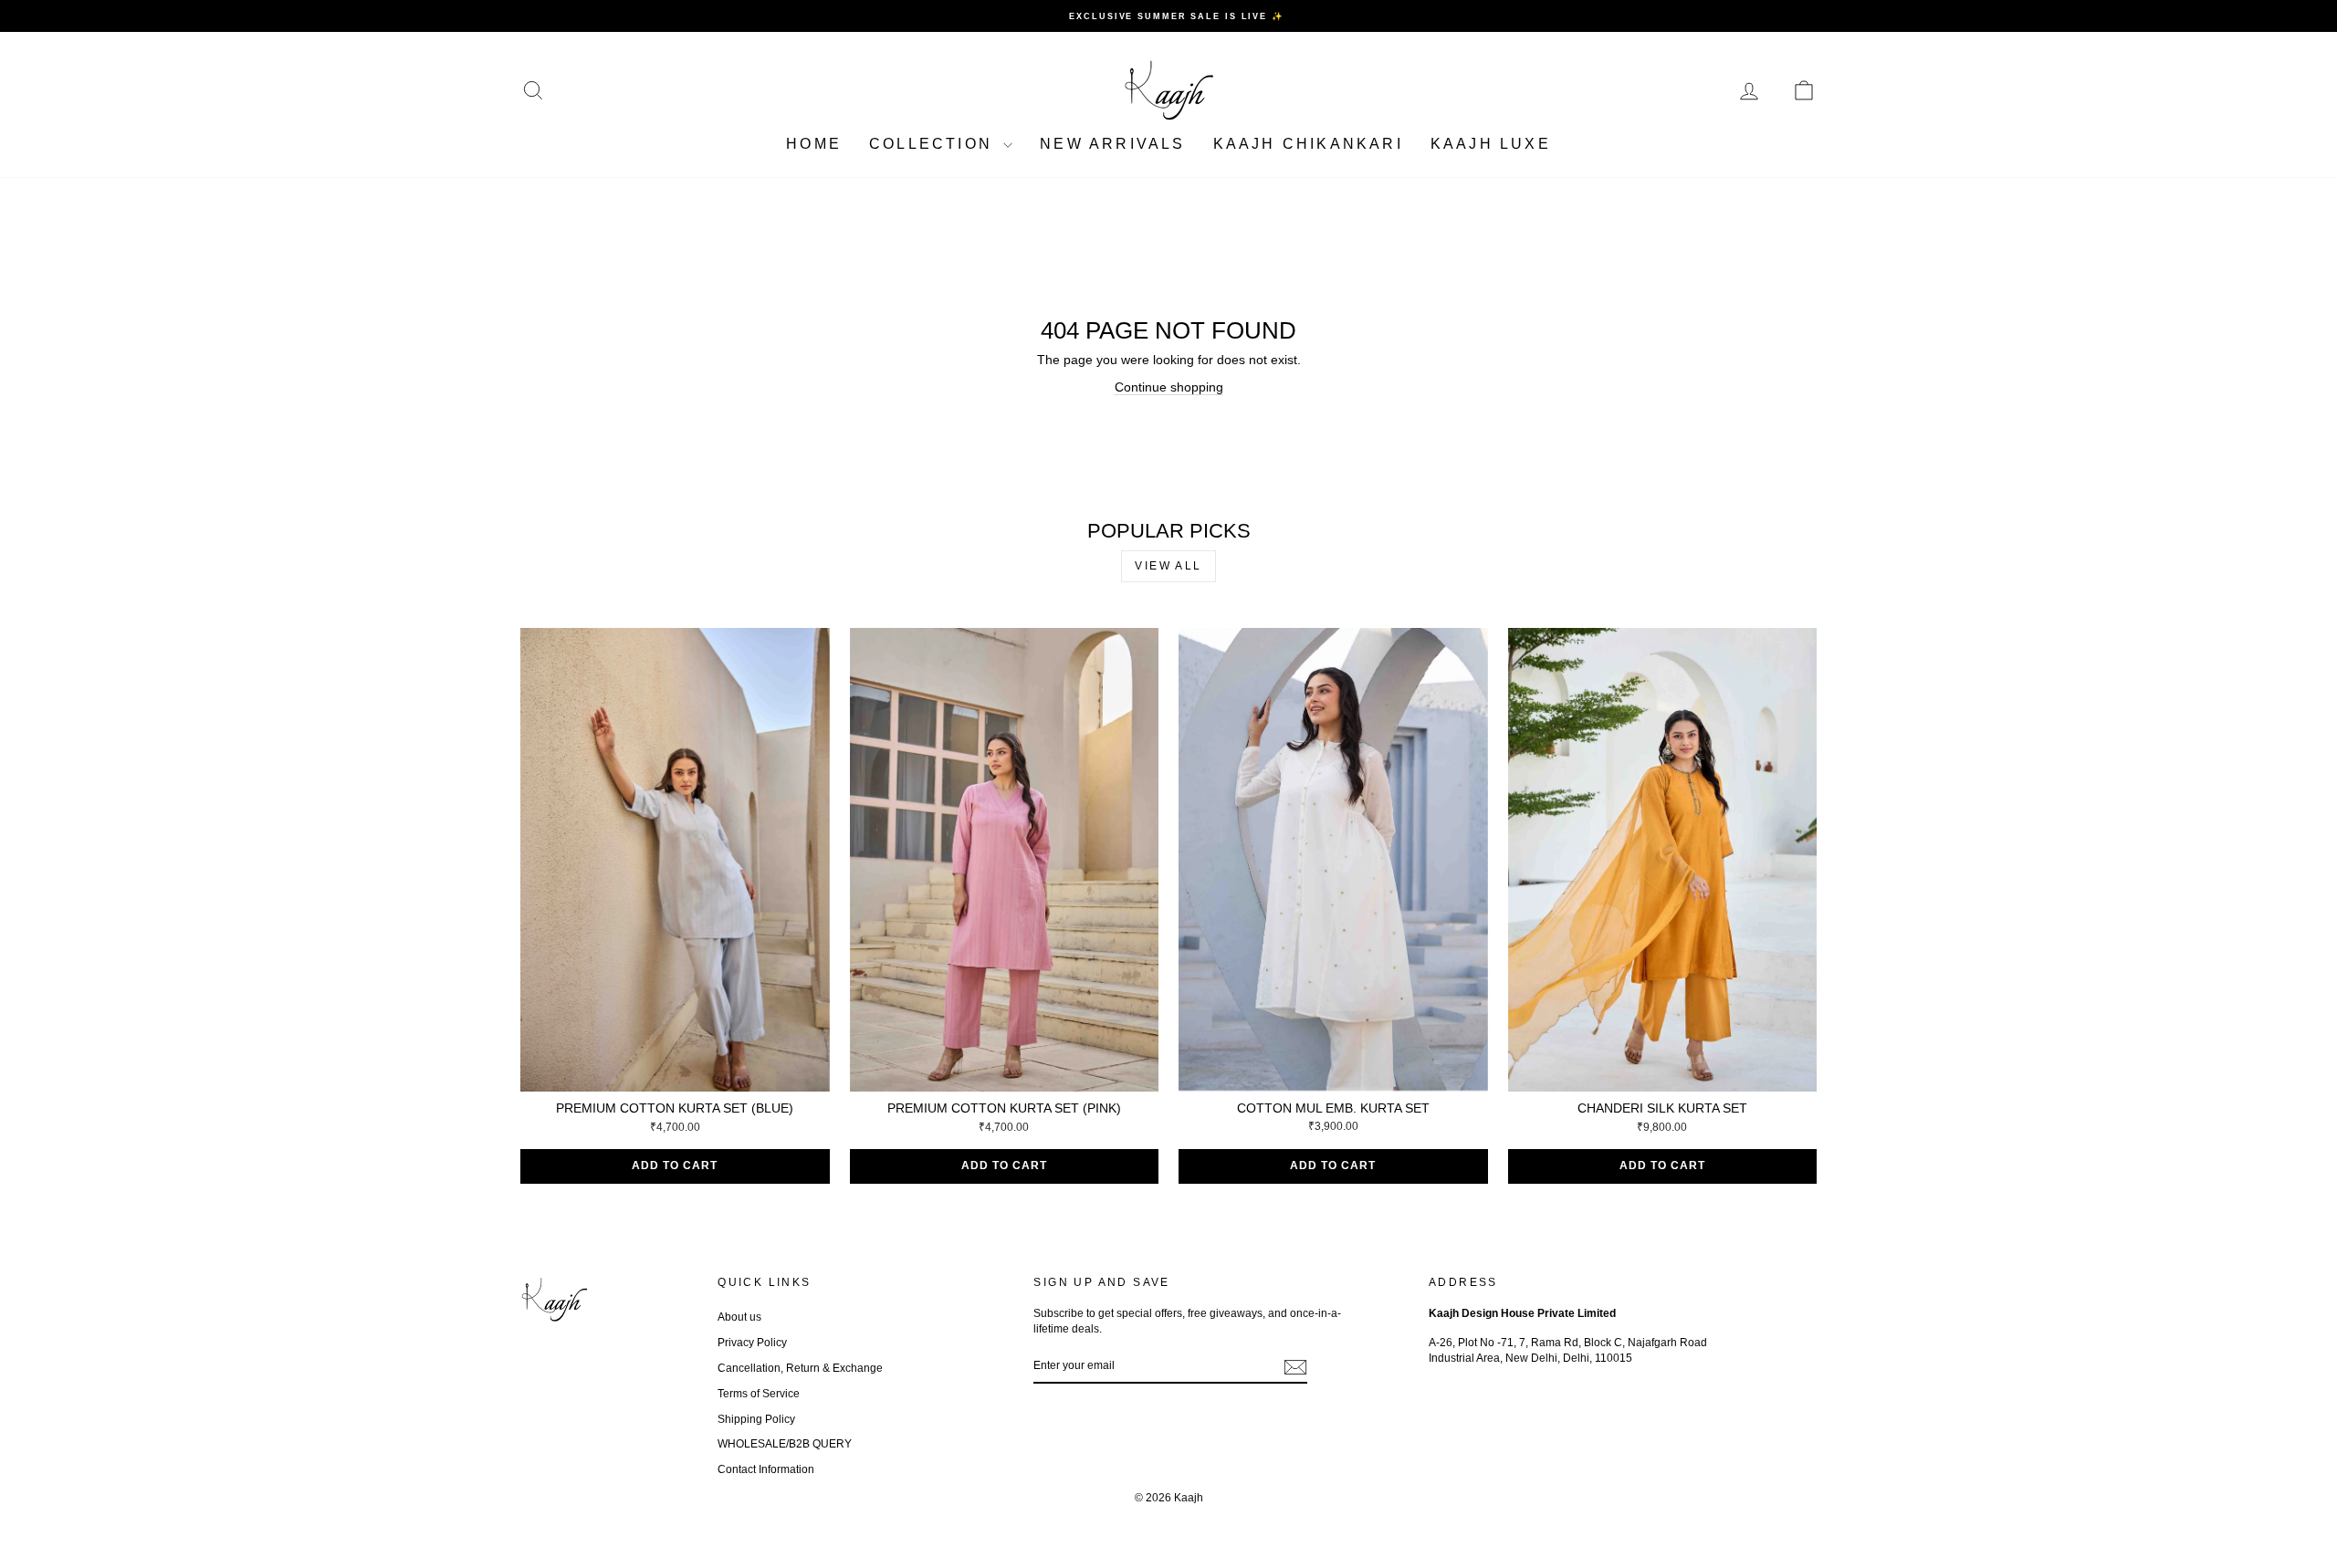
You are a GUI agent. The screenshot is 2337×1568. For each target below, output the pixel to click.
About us (739, 1317)
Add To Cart (675, 1166)
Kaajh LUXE (1491, 144)
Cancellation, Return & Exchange (800, 1368)
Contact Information (766, 1469)
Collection (934, 144)
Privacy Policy (752, 1343)
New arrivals (1112, 144)
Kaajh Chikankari (1308, 144)
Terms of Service (759, 1394)
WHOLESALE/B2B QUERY (785, 1444)
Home (814, 144)
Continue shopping (1169, 387)
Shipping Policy (756, 1419)
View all (1168, 566)
